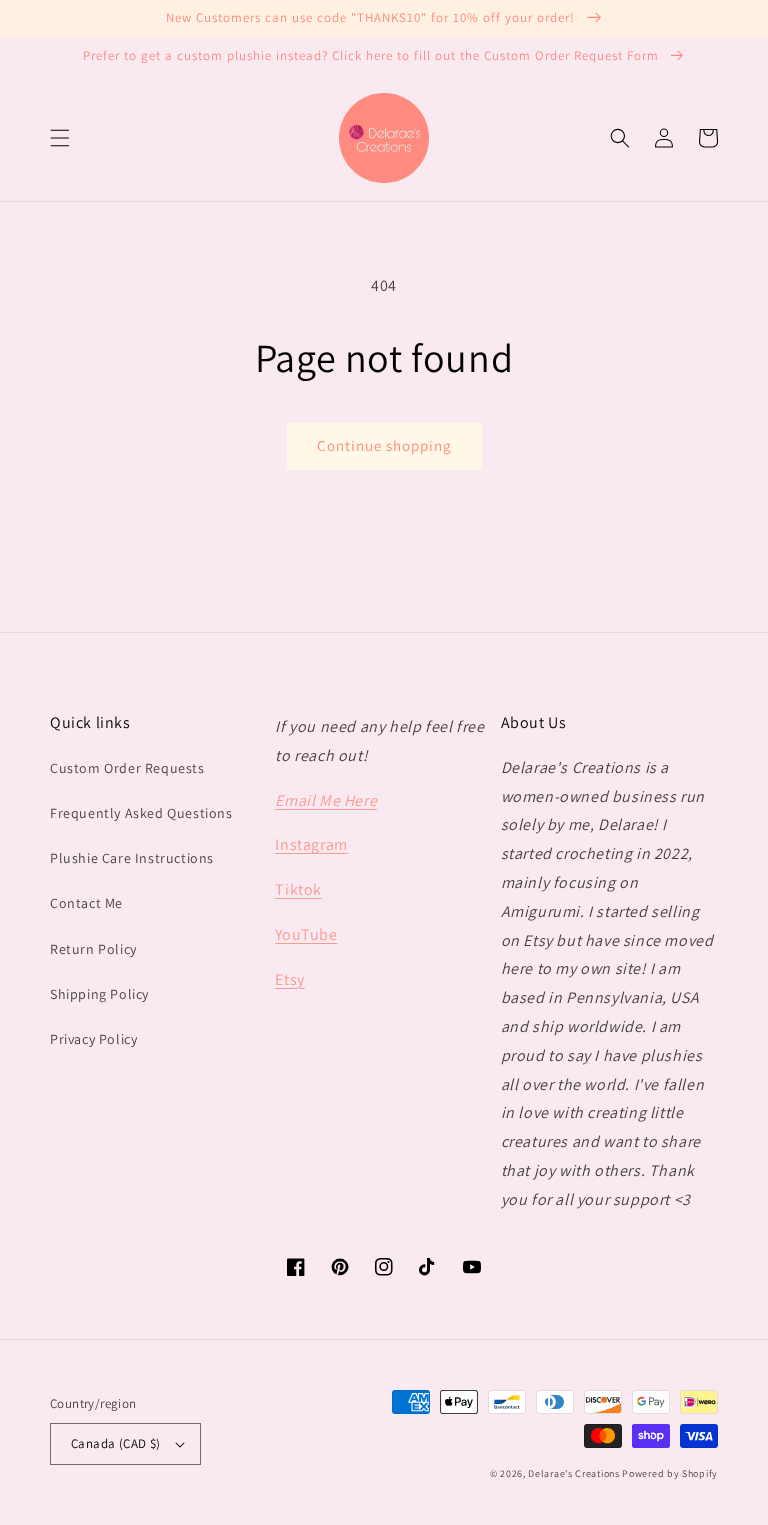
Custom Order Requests (127, 768)
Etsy (289, 979)
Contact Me (86, 903)
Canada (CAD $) (116, 1443)
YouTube (306, 934)
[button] (60, 138)
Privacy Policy (93, 1039)
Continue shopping (384, 445)
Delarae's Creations (573, 1473)
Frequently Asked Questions (141, 813)
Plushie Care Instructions (132, 858)
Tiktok (298, 889)
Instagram (311, 844)
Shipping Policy (99, 994)
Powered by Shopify (670, 1473)
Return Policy (93, 949)
